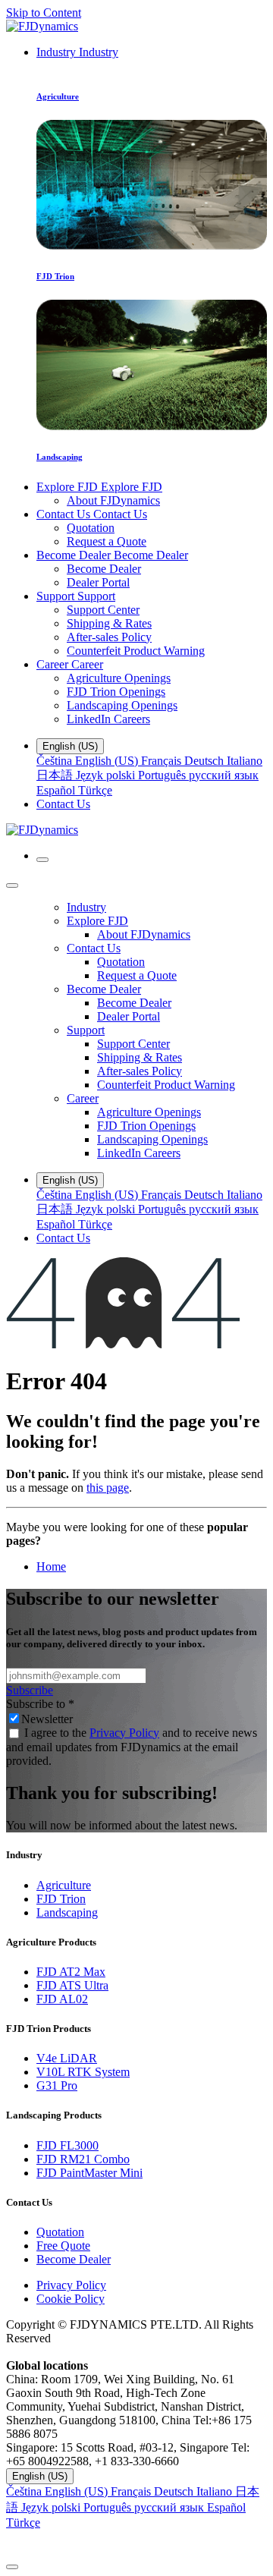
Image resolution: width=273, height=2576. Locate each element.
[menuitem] (77, 52)
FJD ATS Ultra (72, 1985)
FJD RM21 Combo (83, 2159)
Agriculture (64, 1885)
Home (51, 1566)
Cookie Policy (71, 2299)
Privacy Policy (124, 1733)
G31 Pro (57, 2085)
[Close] (12, 885)
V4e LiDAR (67, 2058)
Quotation (60, 2232)
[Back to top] (12, 2567)
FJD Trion (61, 1899)
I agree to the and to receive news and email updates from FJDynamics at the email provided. (132, 1747)
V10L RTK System (83, 2072)
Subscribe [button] (30, 1690)
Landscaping (67, 1912)
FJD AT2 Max (71, 1972)
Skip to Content (44, 13)
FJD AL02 (62, 1999)
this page (108, 1488)
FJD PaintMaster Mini (89, 2173)
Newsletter (47, 1719)
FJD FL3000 (67, 2145)
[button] (136, 2543)
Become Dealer (74, 2259)
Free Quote (63, 2246)
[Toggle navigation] (42, 860)
